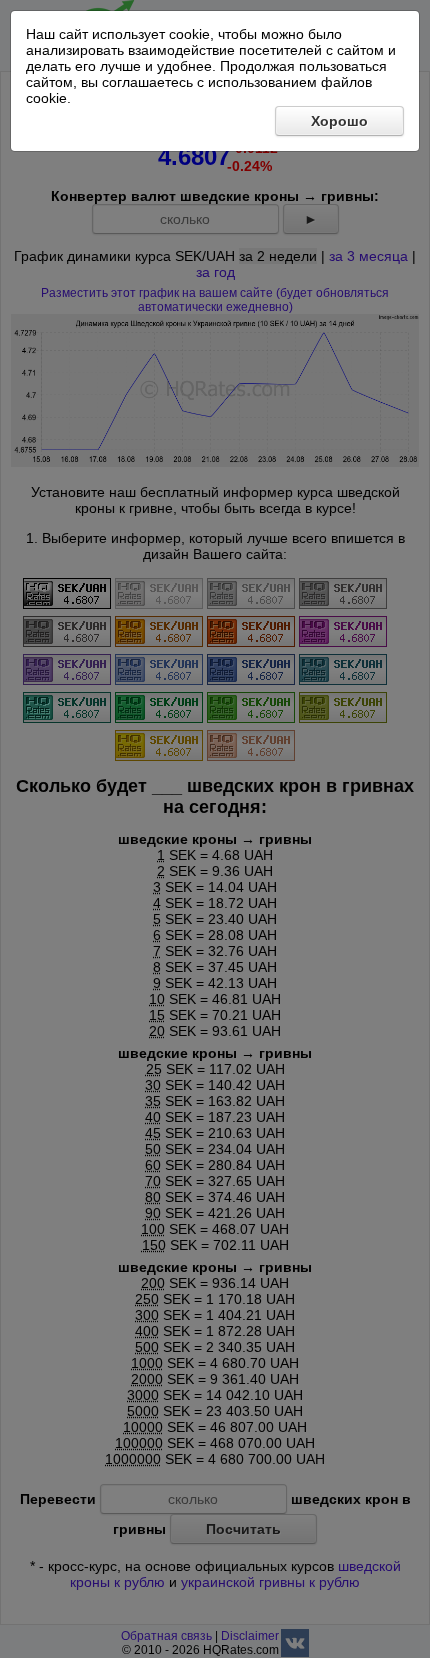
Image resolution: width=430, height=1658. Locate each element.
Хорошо (339, 121)
